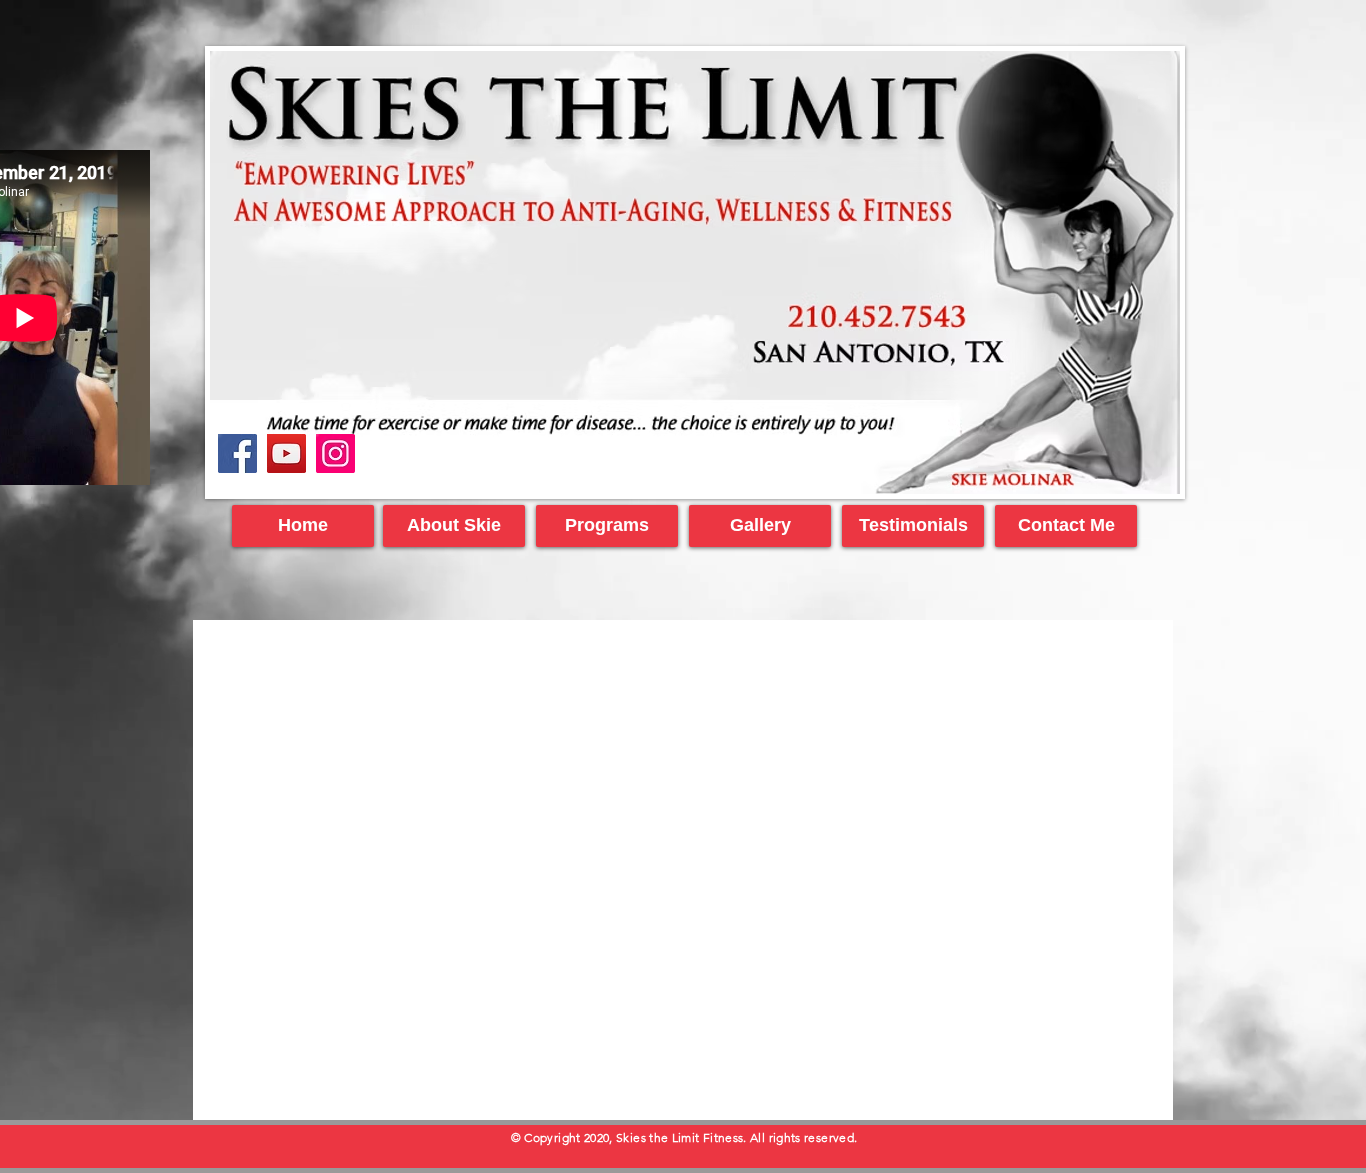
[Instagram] (335, 453)
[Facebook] (237, 453)
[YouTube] (286, 453)
